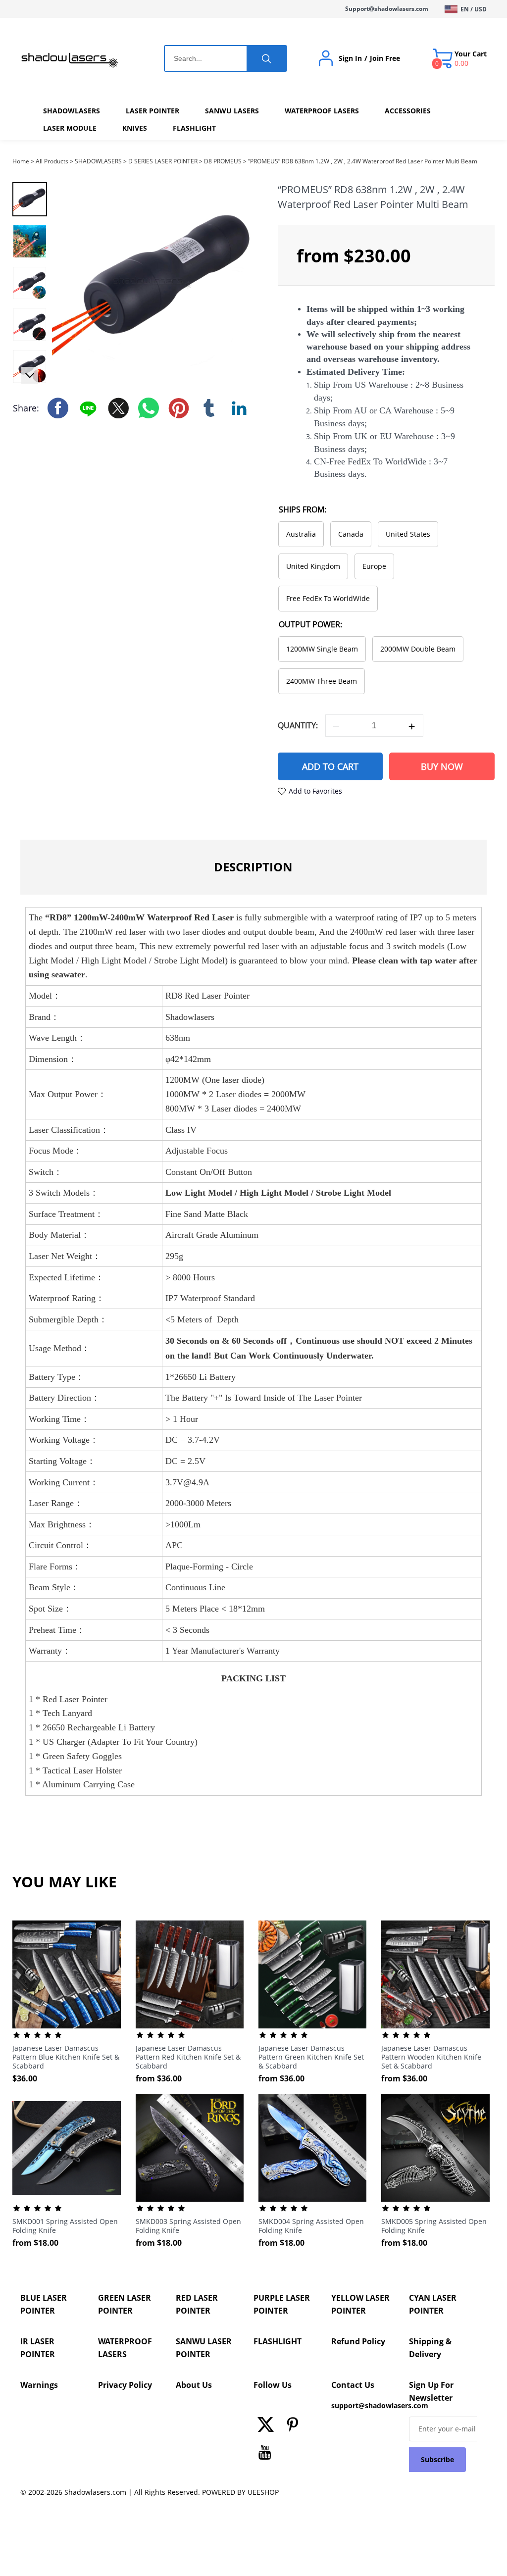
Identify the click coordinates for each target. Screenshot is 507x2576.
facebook (58, 408)
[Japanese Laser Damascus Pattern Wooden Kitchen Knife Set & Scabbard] (435, 1974)
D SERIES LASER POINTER (163, 161)
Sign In (350, 58)
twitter (118, 408)
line (88, 408)
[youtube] (267, 2455)
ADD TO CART (330, 766)
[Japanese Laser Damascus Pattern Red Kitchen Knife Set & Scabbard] (190, 1974)
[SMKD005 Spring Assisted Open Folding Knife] (435, 2148)
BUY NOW (442, 766)
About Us (194, 2385)
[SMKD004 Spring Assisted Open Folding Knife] (312, 2148)
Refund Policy (358, 2341)
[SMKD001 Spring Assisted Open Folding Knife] (66, 2148)
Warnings (39, 2385)
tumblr (209, 408)
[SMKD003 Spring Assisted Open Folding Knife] (190, 2148)
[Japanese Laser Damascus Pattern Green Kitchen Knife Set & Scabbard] (312, 1974)
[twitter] (267, 2427)
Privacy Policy (125, 2385)
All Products (52, 161)
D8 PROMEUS (223, 161)
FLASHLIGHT (278, 2341)
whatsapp (149, 408)
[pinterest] (295, 2427)
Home (21, 161)
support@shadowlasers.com (365, 2405)
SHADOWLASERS (98, 161)
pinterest (179, 408)
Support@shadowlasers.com (387, 9)
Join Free (385, 58)
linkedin (239, 408)
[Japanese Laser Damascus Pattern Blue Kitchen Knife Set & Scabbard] (66, 1974)
